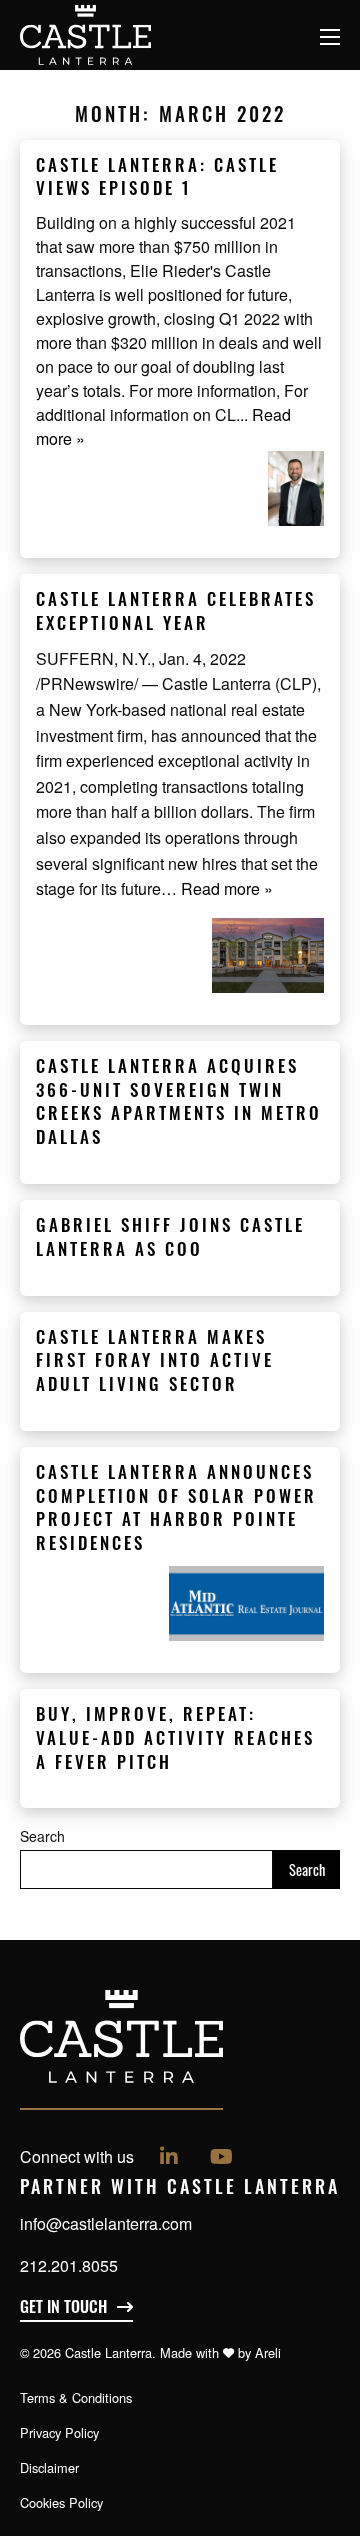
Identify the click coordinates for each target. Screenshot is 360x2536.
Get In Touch (63, 2309)
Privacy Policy (59, 2432)
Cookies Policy (61, 2502)
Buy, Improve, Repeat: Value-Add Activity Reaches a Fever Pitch (175, 1740)
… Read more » (217, 888)
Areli (268, 2352)
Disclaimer (49, 2467)
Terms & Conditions (76, 2397)
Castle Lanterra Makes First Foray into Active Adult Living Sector (155, 1363)
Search (42, 1836)
